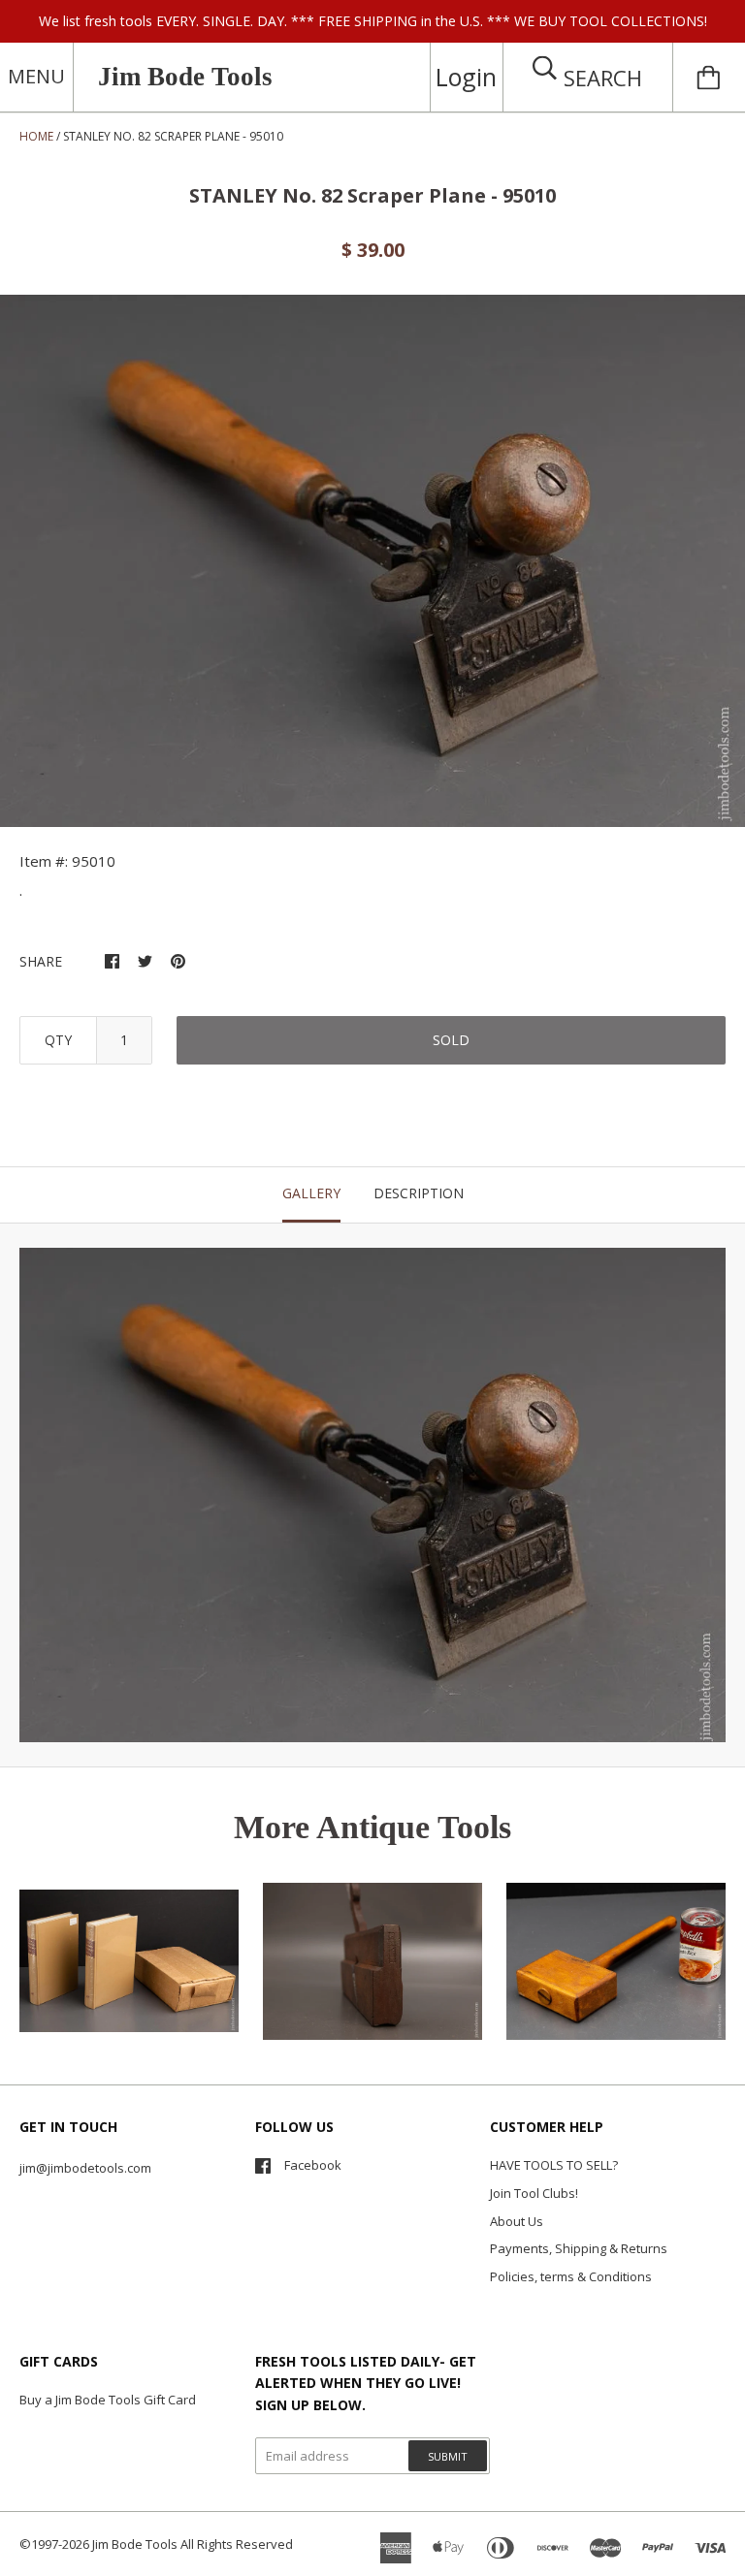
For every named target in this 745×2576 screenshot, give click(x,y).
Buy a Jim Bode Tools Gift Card (108, 2400)
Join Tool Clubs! (534, 2193)
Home (36, 136)
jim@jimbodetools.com (85, 2168)
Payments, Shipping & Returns (579, 2248)
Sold (451, 1040)
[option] (372, 561)
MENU (36, 76)
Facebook (313, 2165)
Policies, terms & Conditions (571, 2276)
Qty (58, 1040)
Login (466, 77)
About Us (517, 2221)
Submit (448, 2456)
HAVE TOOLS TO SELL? (554, 2165)
